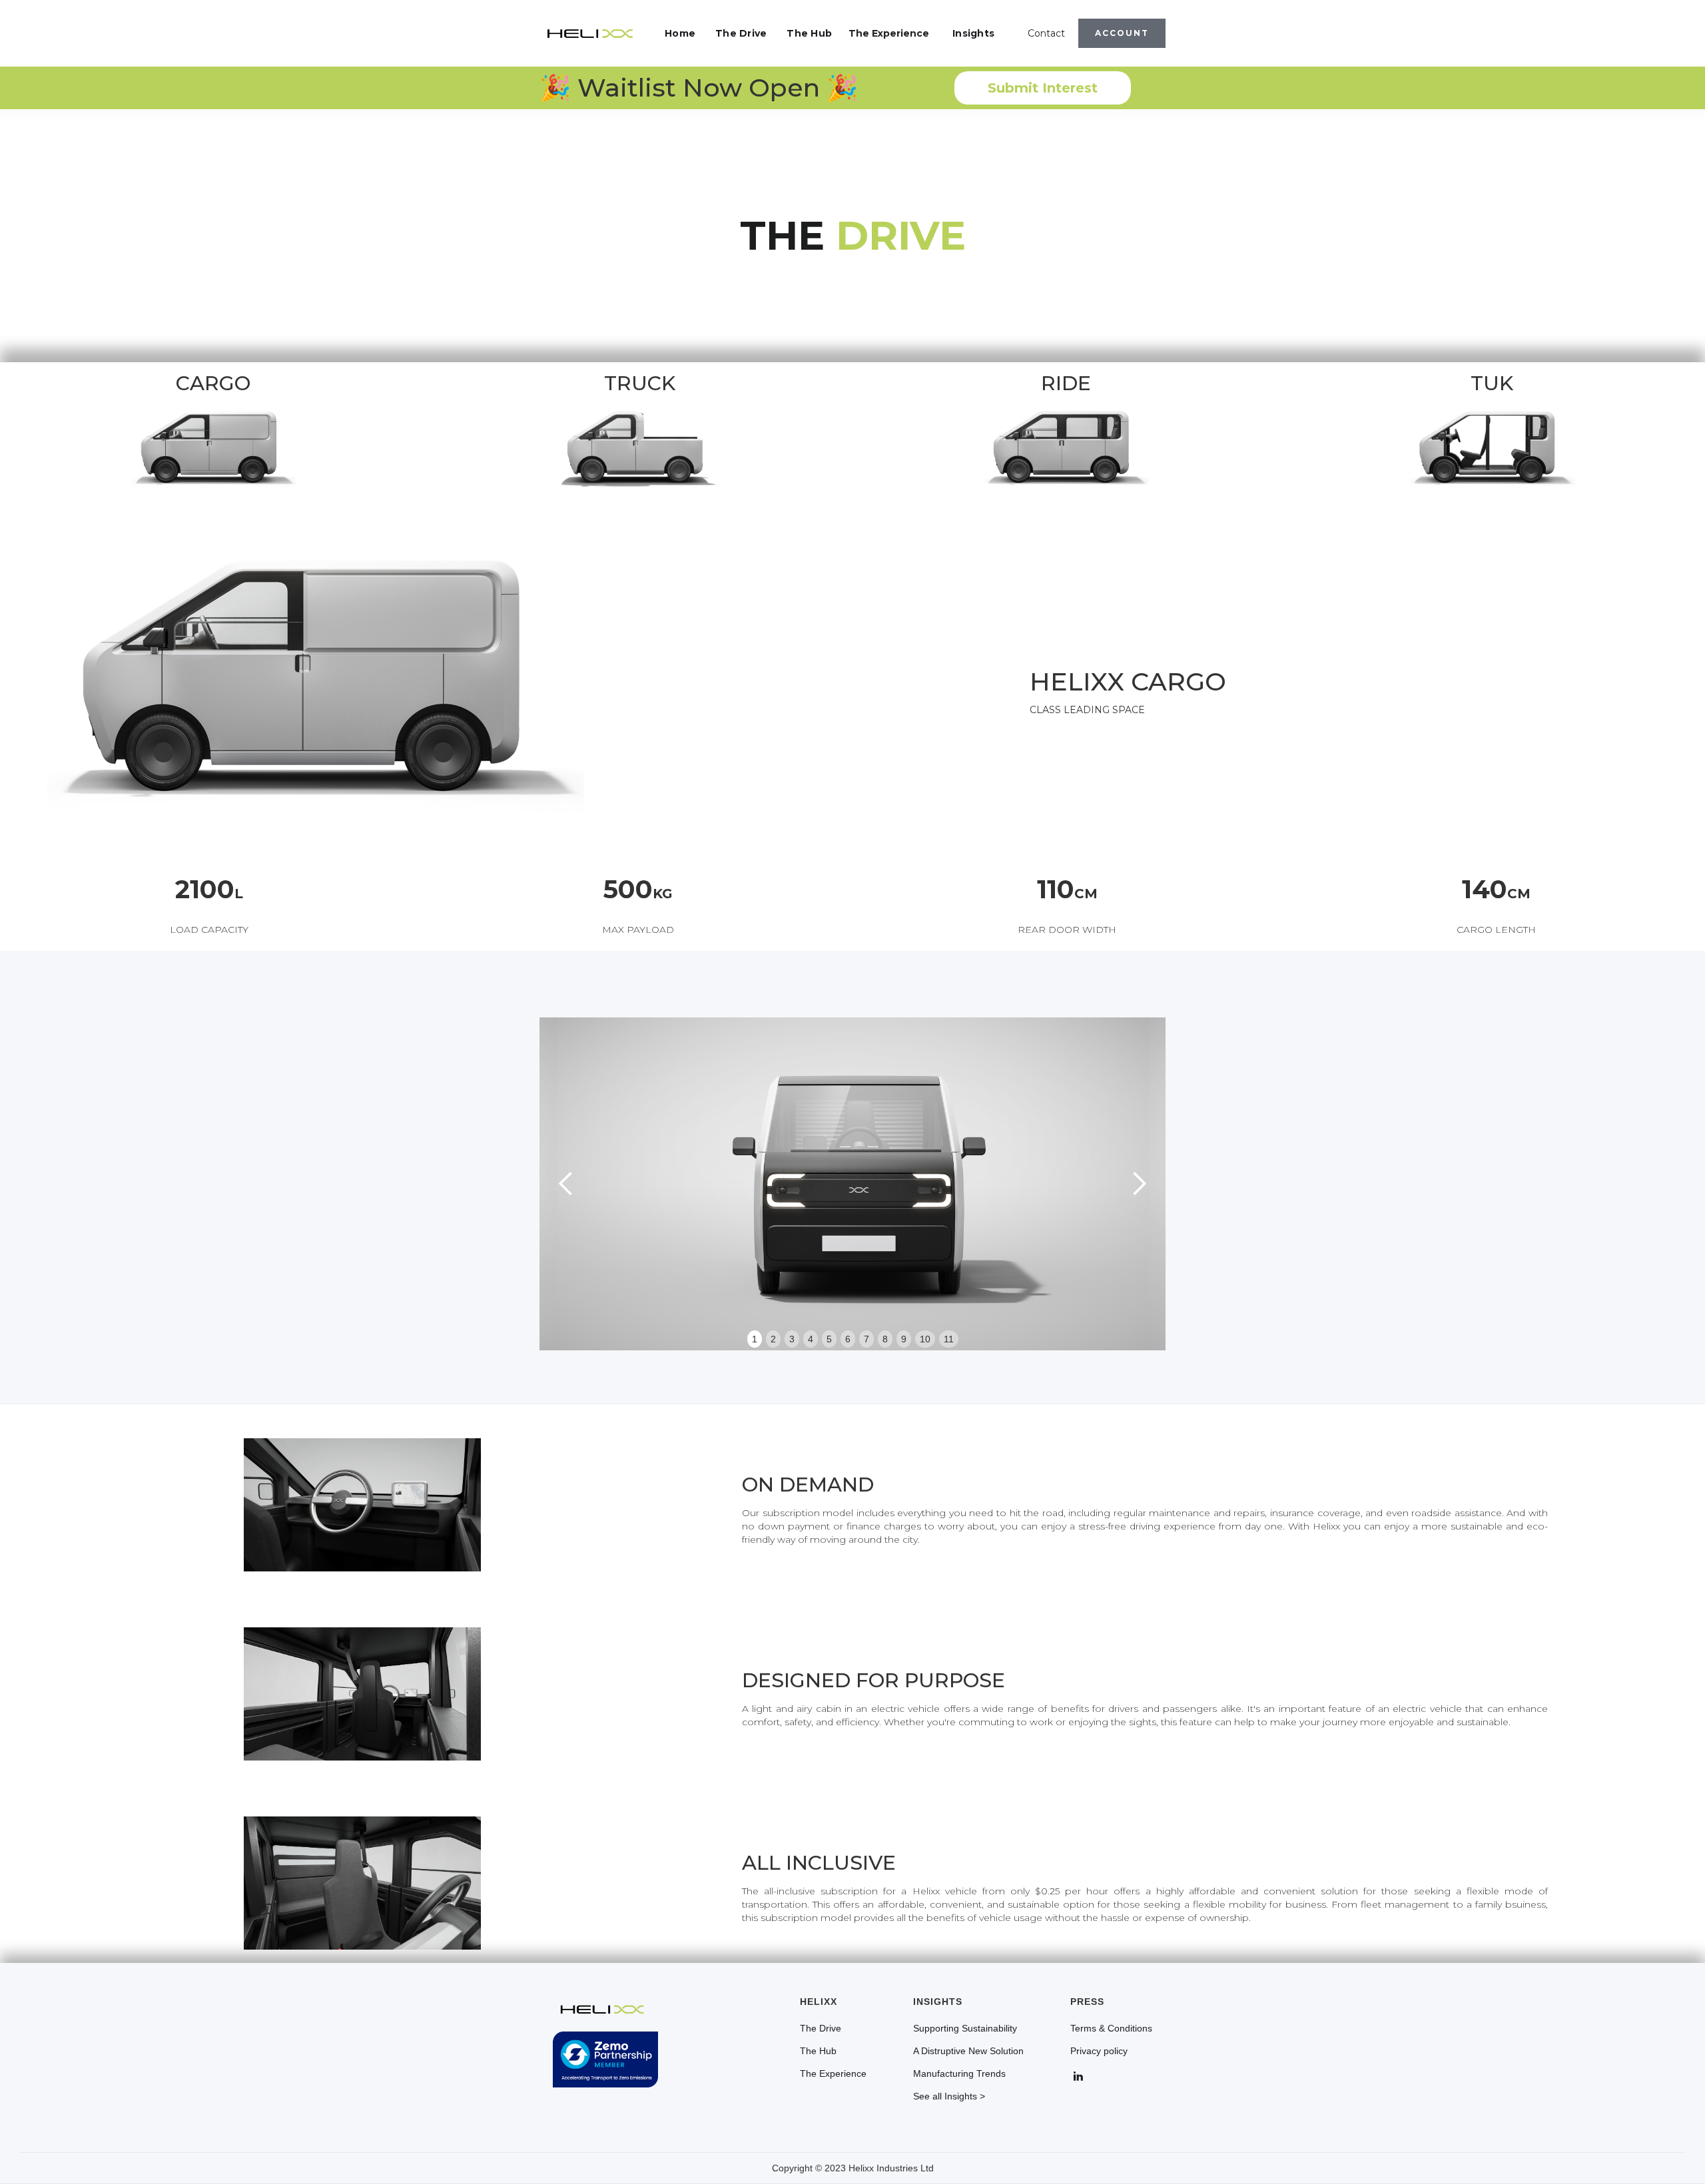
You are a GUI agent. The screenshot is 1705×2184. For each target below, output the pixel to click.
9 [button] (904, 1339)
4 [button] (811, 1339)
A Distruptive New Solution (968, 2051)
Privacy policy (1099, 2051)
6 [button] (848, 1339)
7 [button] (866, 1339)
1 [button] (755, 1339)
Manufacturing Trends (959, 2073)
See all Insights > (949, 2096)
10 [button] (925, 1339)
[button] (566, 1184)
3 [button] (792, 1339)
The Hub (809, 33)
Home (680, 33)
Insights (973, 33)
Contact (1046, 33)
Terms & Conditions (1111, 2028)
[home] (590, 33)
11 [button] (949, 1339)
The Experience (889, 33)
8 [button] (885, 1339)
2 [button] (773, 1339)
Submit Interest (1043, 88)
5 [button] (829, 1339)
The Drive (741, 33)
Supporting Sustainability (965, 2028)
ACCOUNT (1122, 33)
